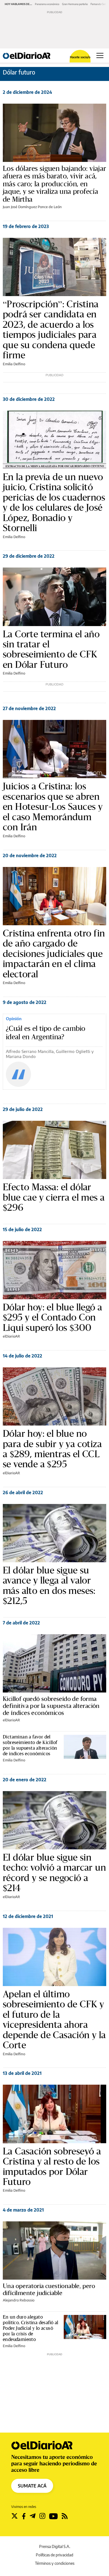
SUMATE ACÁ (32, 2486)
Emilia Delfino (14, 364)
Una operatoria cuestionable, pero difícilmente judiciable (49, 2289)
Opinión (14, 1019)
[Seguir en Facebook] (24, 2516)
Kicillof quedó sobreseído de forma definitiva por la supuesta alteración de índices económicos (51, 1706)
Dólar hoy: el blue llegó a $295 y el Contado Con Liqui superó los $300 (52, 1317)
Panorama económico (47, 4)
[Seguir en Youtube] (54, 2516)
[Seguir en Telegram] (33, 2516)
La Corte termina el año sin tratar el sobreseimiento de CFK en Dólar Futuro (51, 649)
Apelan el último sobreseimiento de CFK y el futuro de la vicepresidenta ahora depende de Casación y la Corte (54, 2020)
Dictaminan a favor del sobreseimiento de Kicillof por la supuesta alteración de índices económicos (30, 1745)
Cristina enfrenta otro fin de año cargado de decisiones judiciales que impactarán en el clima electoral (54, 954)
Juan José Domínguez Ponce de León (32, 207)
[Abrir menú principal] (100, 55)
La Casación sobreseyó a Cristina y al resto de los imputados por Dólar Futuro (52, 2166)
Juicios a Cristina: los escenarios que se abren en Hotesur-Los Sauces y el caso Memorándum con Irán (53, 806)
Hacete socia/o (80, 57)
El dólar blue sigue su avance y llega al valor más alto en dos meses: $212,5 (49, 1585)
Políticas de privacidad (54, 2555)
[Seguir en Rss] (65, 2516)
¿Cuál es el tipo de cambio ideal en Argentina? (46, 1033)
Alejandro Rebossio (19, 2300)
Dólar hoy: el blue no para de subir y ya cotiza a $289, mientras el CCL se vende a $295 (52, 1449)
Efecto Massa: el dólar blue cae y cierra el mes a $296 (54, 1197)
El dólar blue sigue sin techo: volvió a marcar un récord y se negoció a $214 (54, 1873)
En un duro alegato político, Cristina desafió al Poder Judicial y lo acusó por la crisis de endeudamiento (31, 2328)
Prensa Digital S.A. (55, 2546)
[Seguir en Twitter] (15, 2516)
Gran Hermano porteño (75, 4)
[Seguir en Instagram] (42, 2516)
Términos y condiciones (55, 2563)
